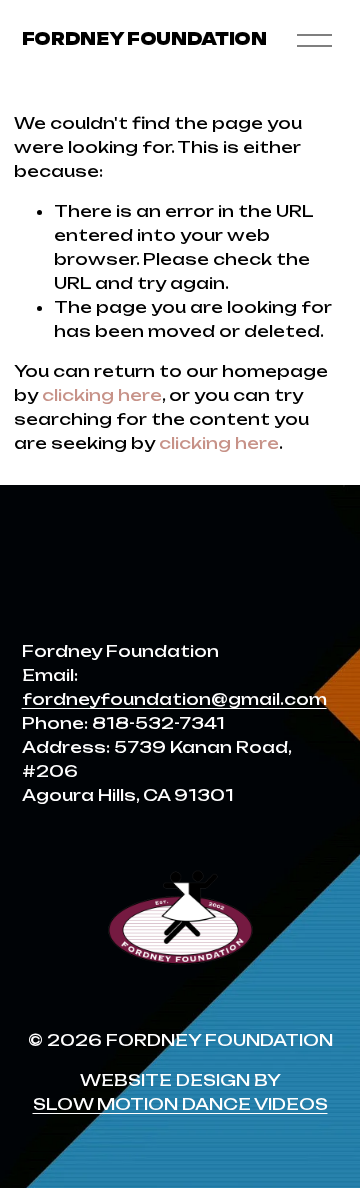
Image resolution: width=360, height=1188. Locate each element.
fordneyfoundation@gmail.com (174, 699)
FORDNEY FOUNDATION (144, 39)
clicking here (102, 395)
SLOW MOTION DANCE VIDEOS (180, 1104)
